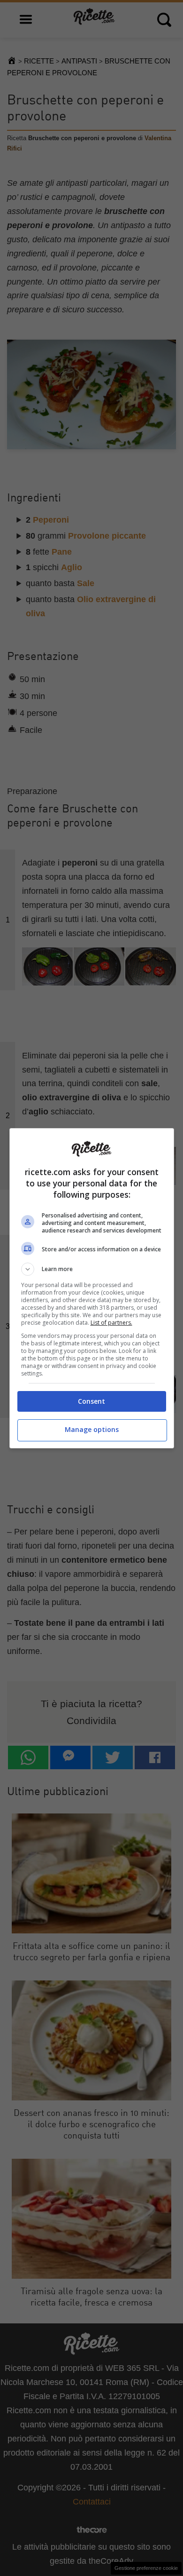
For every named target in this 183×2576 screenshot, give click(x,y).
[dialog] (92, 1288)
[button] (92, 1269)
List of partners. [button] (111, 1323)
